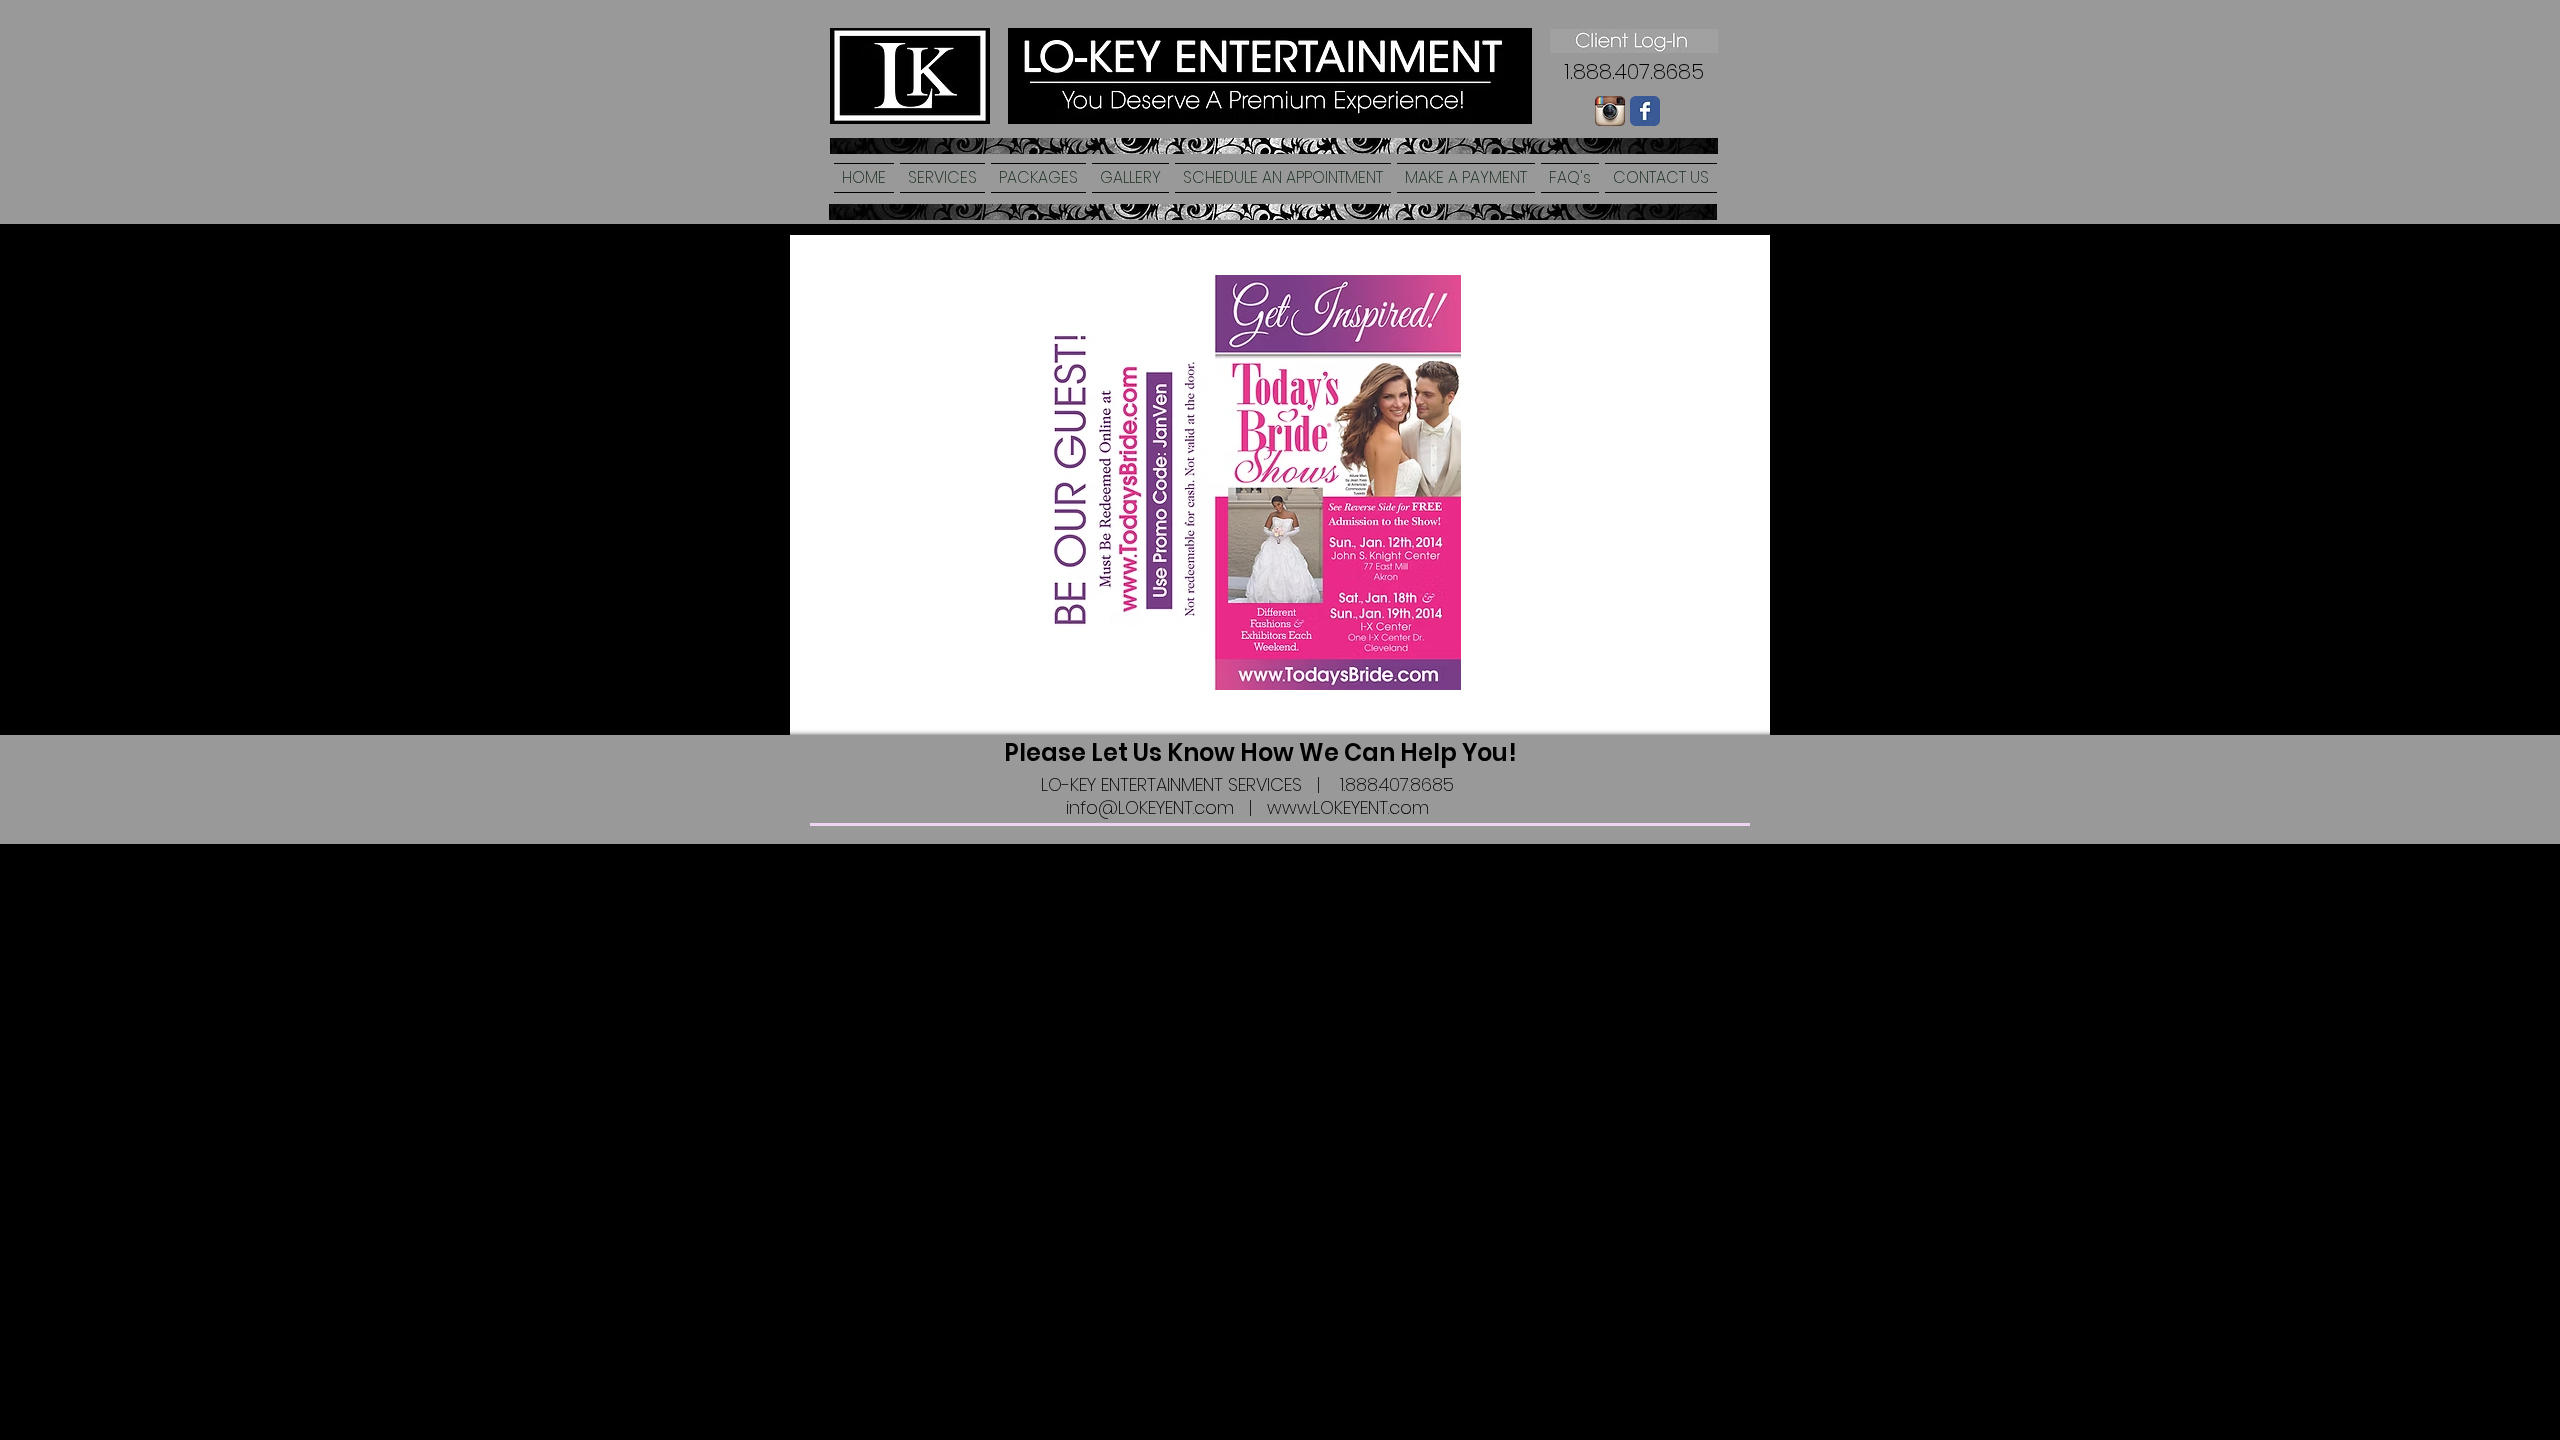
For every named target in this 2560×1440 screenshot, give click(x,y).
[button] (942, 178)
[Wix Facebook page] (1645, 111)
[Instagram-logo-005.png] (1610, 111)
